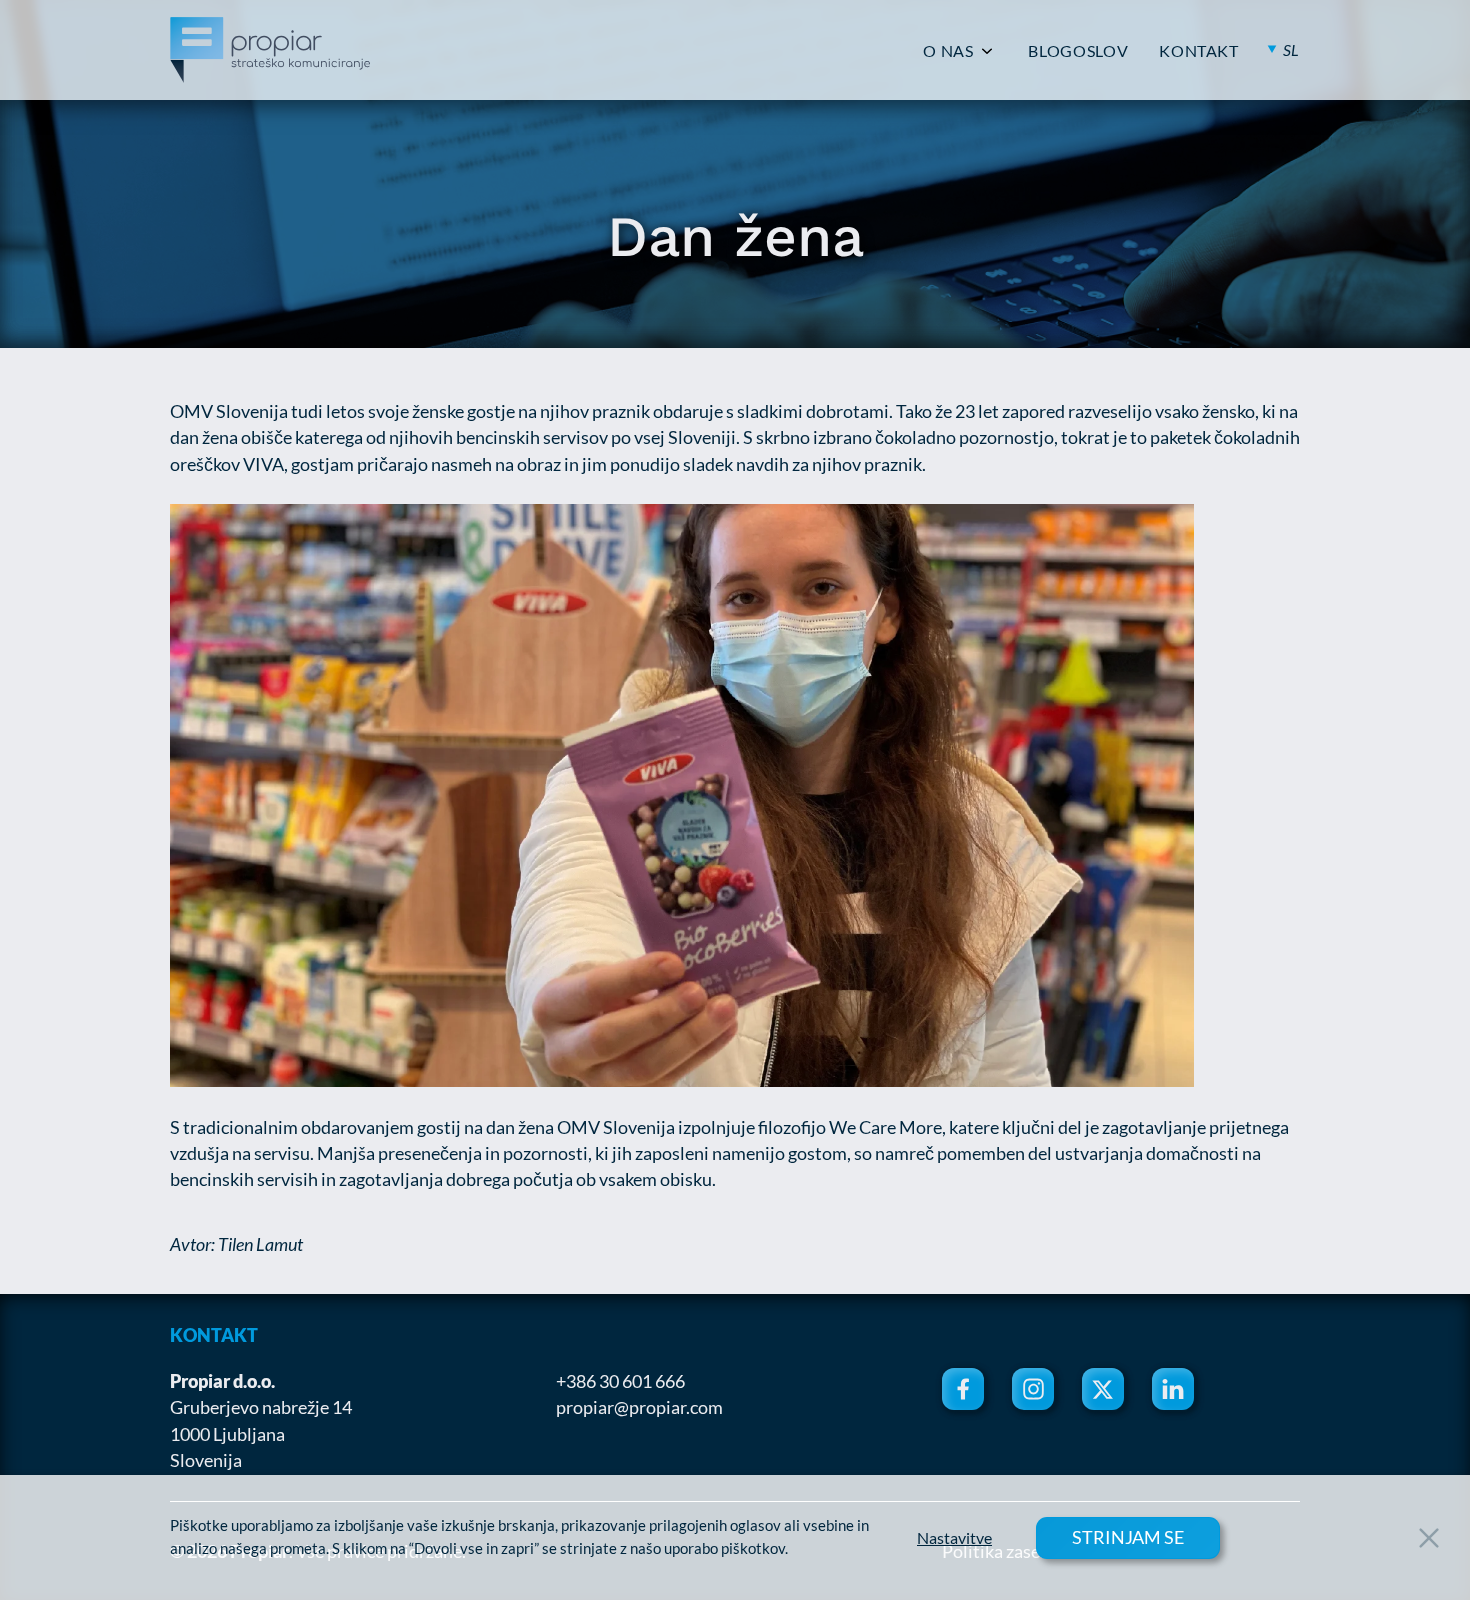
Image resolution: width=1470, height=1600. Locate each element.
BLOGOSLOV (1078, 51)
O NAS (948, 51)
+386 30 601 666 (620, 1381)
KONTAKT (1198, 51)
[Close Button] (1429, 1538)
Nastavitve (954, 1538)
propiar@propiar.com (639, 1407)
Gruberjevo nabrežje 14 (261, 1407)
